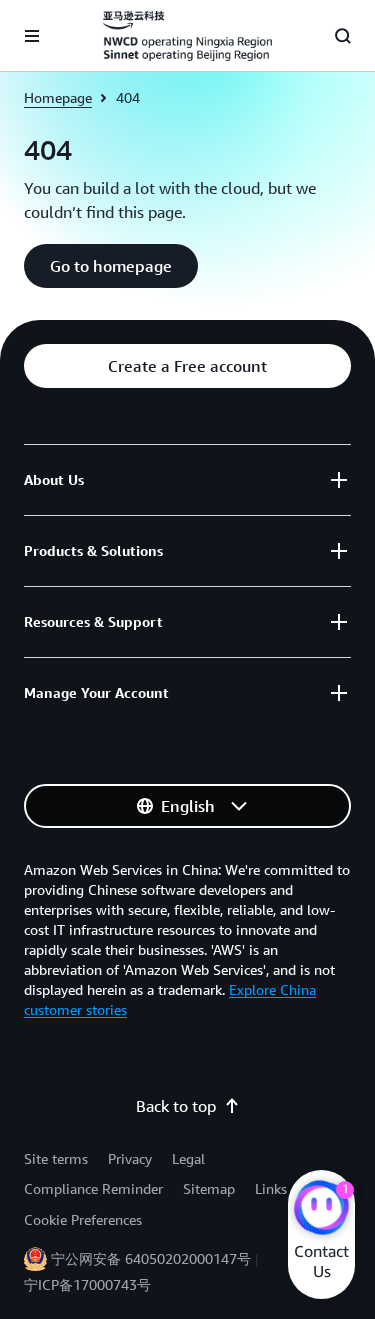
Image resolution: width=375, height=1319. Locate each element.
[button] (111, 266)
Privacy (130, 1158)
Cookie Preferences (83, 1219)
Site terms (56, 1158)
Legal (188, 1158)
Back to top (176, 1106)
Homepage (58, 97)
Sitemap (209, 1188)
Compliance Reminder (93, 1188)
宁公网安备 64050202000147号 (151, 1258)
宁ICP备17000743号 (87, 1284)
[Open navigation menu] (32, 36)
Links (271, 1188)
